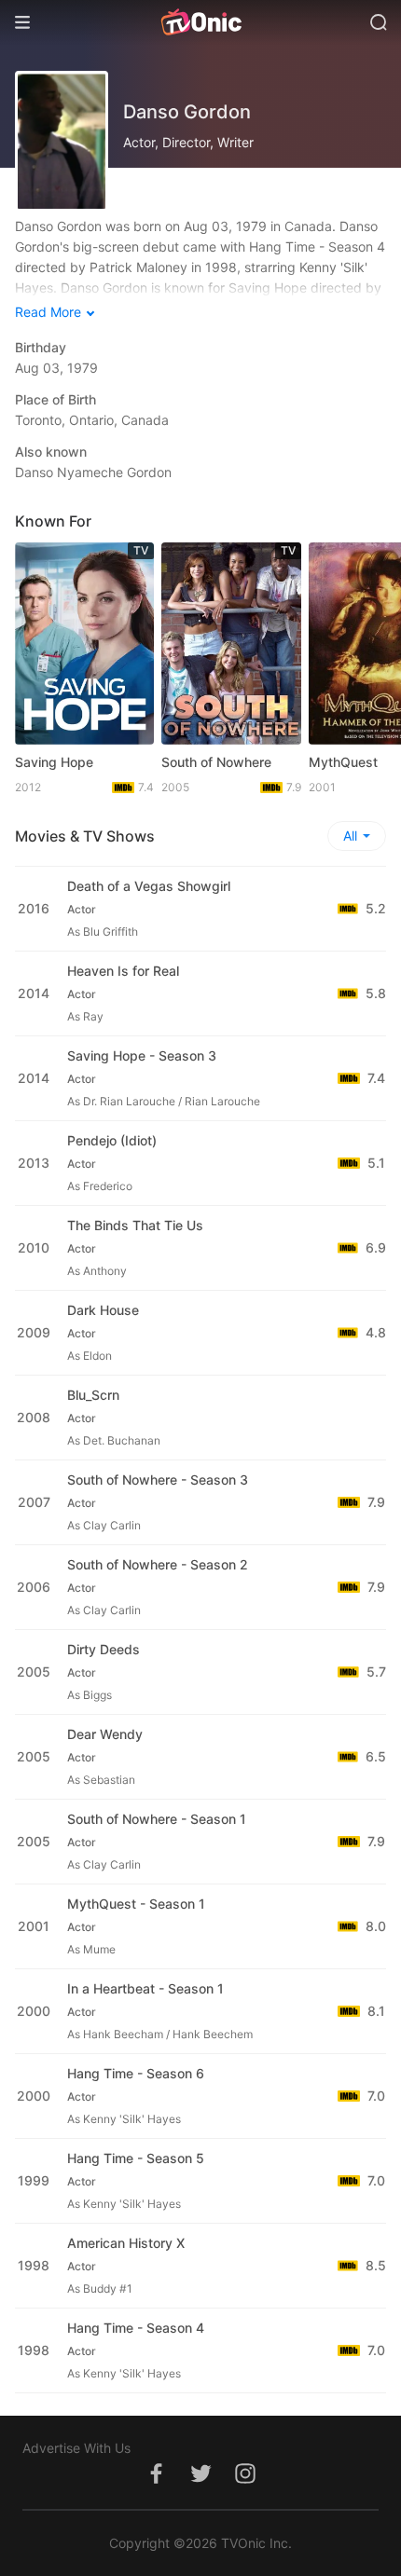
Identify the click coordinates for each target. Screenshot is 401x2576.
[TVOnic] (200, 22)
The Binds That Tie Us (135, 1225)
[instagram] (245, 2483)
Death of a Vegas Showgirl (149, 886)
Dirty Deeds (104, 1649)
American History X (126, 2243)
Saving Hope (54, 762)
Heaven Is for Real (123, 971)
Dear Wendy (105, 1734)
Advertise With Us (76, 2448)
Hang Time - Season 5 (136, 2158)
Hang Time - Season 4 (136, 2328)
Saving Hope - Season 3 (142, 1055)
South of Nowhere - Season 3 (158, 1480)
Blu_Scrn (93, 1395)
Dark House (103, 1310)
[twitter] (200, 2483)
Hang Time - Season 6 (136, 2073)
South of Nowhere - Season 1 (157, 1819)
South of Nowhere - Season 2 (158, 1564)
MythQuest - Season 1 (136, 1904)
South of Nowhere (216, 762)
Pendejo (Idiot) (112, 1140)
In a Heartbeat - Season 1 (145, 1988)
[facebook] (156, 2483)
